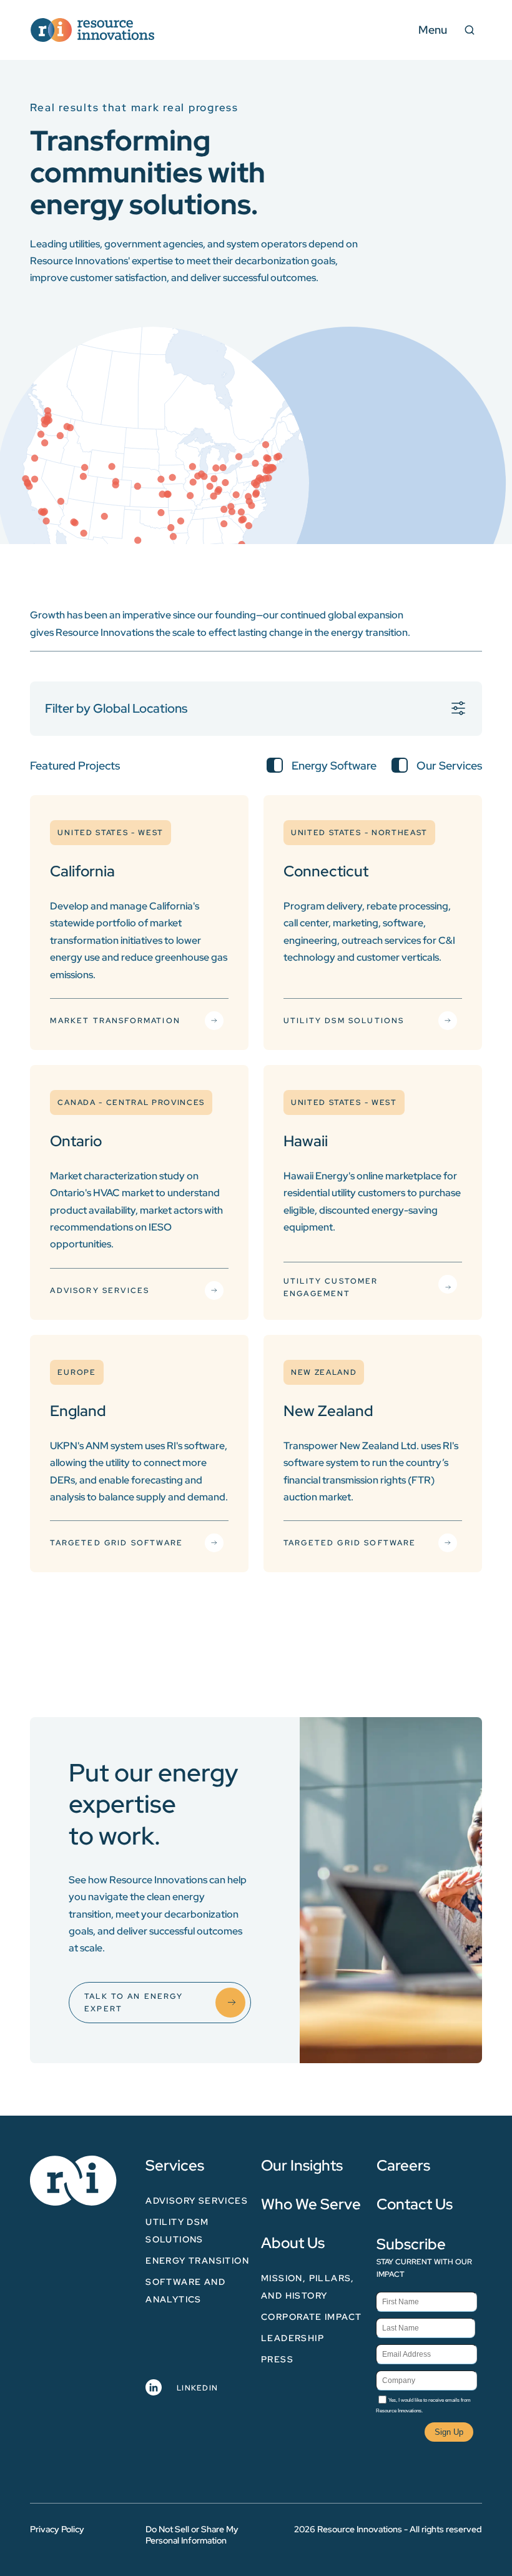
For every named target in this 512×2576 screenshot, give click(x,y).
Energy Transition (197, 2261)
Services (175, 2165)
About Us (293, 2243)
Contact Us (415, 2204)
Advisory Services (197, 2201)
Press (277, 2359)
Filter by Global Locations (116, 708)
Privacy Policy (57, 2529)
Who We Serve (311, 2204)
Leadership (293, 2338)
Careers (403, 2165)
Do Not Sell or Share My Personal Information (192, 2535)
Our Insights (302, 2165)
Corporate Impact (311, 2317)
